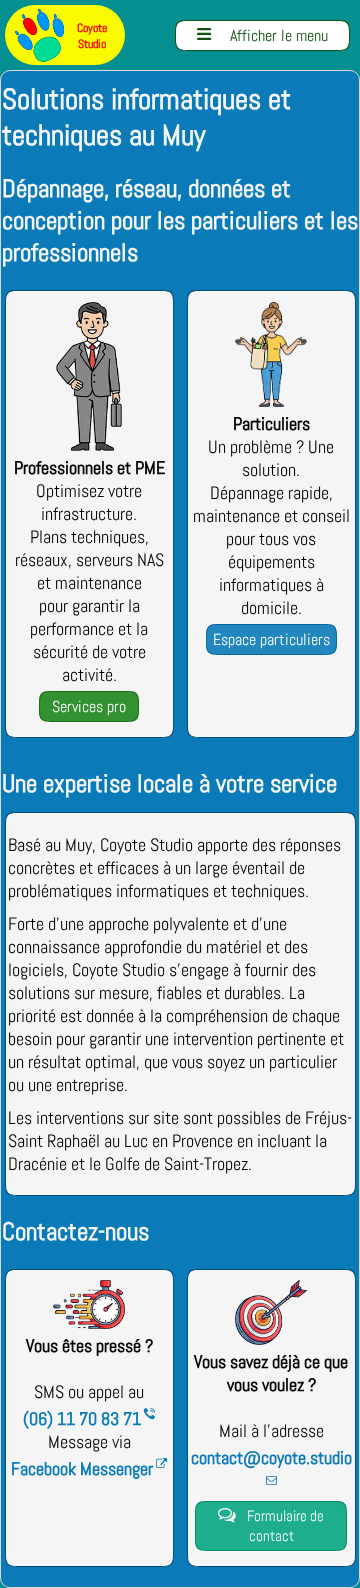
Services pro (89, 706)
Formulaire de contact (271, 1526)
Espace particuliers (271, 639)
